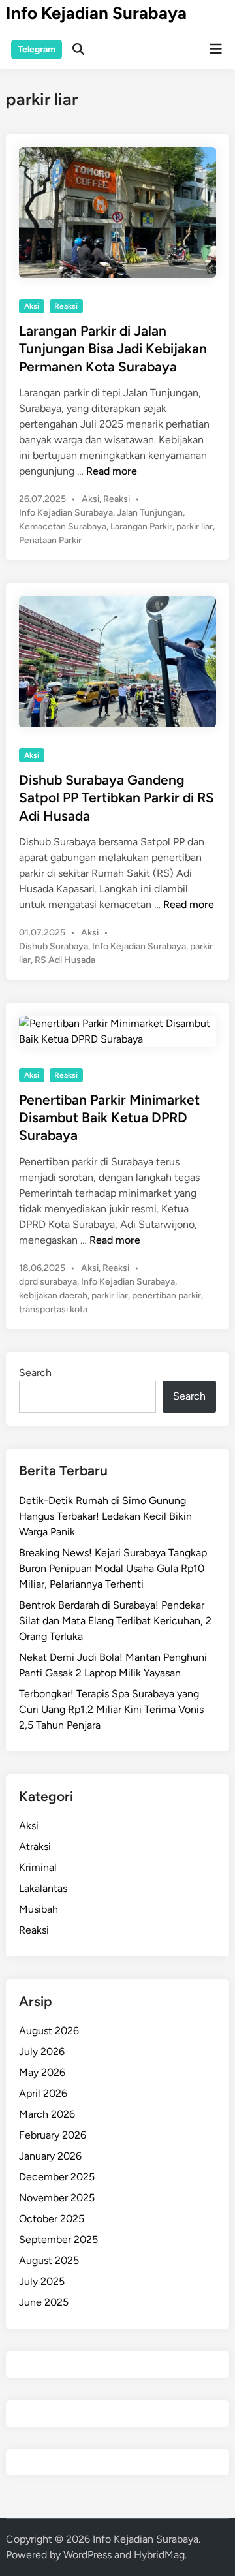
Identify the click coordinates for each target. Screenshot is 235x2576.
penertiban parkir (166, 1296)
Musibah (39, 1909)
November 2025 (57, 2198)
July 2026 (42, 2051)
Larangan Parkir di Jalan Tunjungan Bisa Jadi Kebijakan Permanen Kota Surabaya (113, 349)
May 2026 (42, 2072)
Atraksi (35, 1846)
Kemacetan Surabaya (63, 526)
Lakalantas (43, 1888)
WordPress (87, 2555)
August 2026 (49, 2031)
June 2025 (44, 2302)
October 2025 (52, 2219)
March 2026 (47, 2114)
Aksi (32, 306)
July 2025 (42, 2281)
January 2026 (50, 2156)
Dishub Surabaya (54, 946)
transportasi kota (53, 1309)
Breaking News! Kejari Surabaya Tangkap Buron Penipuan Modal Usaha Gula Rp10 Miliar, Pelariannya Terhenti (113, 1568)
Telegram (37, 49)
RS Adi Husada (65, 960)
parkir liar (195, 526)
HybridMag (159, 2555)
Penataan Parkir (50, 540)
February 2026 (53, 2135)
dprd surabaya (48, 1282)
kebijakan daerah (53, 1296)
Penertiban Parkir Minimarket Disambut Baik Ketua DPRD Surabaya (109, 1118)
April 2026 (43, 2093)
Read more (112, 471)
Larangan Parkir (141, 526)
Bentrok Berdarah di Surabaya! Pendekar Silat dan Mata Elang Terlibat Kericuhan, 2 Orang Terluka (115, 1621)
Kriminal (38, 1867)
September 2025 (58, 2239)
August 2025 (49, 2260)
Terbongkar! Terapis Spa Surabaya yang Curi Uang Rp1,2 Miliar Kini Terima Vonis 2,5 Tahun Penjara (111, 1709)
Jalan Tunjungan (150, 513)
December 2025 (57, 2177)
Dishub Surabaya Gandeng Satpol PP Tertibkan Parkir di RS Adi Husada (117, 798)
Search (35, 1373)
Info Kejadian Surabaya (96, 13)
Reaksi (66, 306)
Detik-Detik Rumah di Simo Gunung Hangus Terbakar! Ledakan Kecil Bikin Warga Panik (105, 1516)
